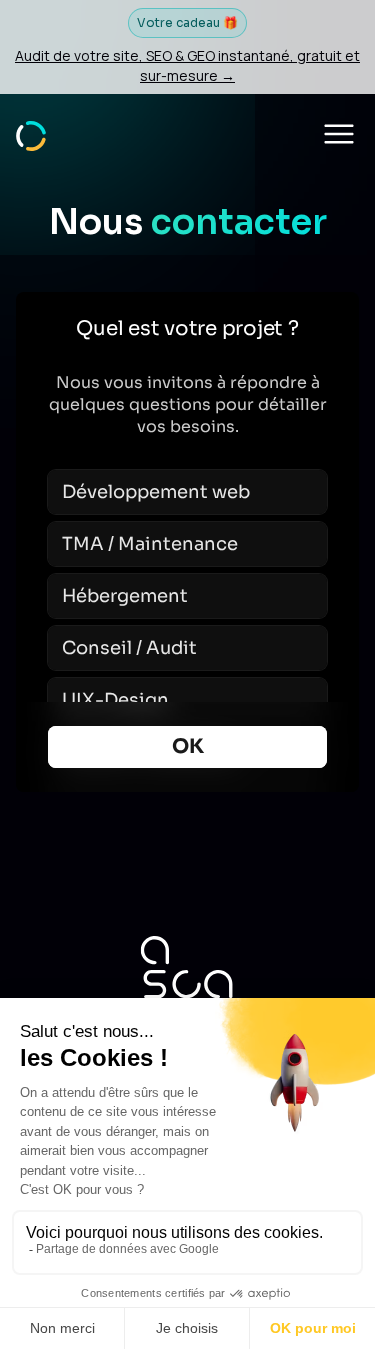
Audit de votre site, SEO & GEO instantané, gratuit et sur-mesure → (187, 65)
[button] (339, 134)
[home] (31, 133)
